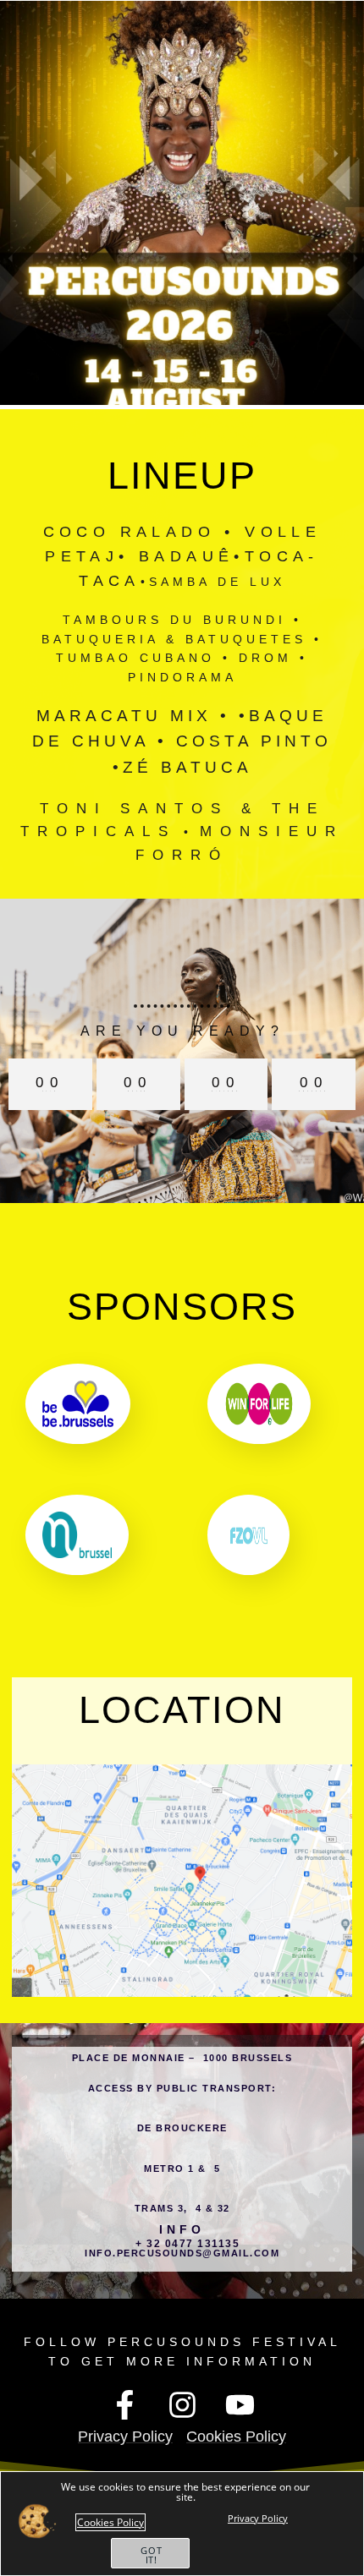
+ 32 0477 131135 (188, 2244)
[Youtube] (240, 2405)
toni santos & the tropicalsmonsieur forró (182, 831)
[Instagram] (182, 2405)
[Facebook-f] (124, 2405)
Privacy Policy (258, 2518)
